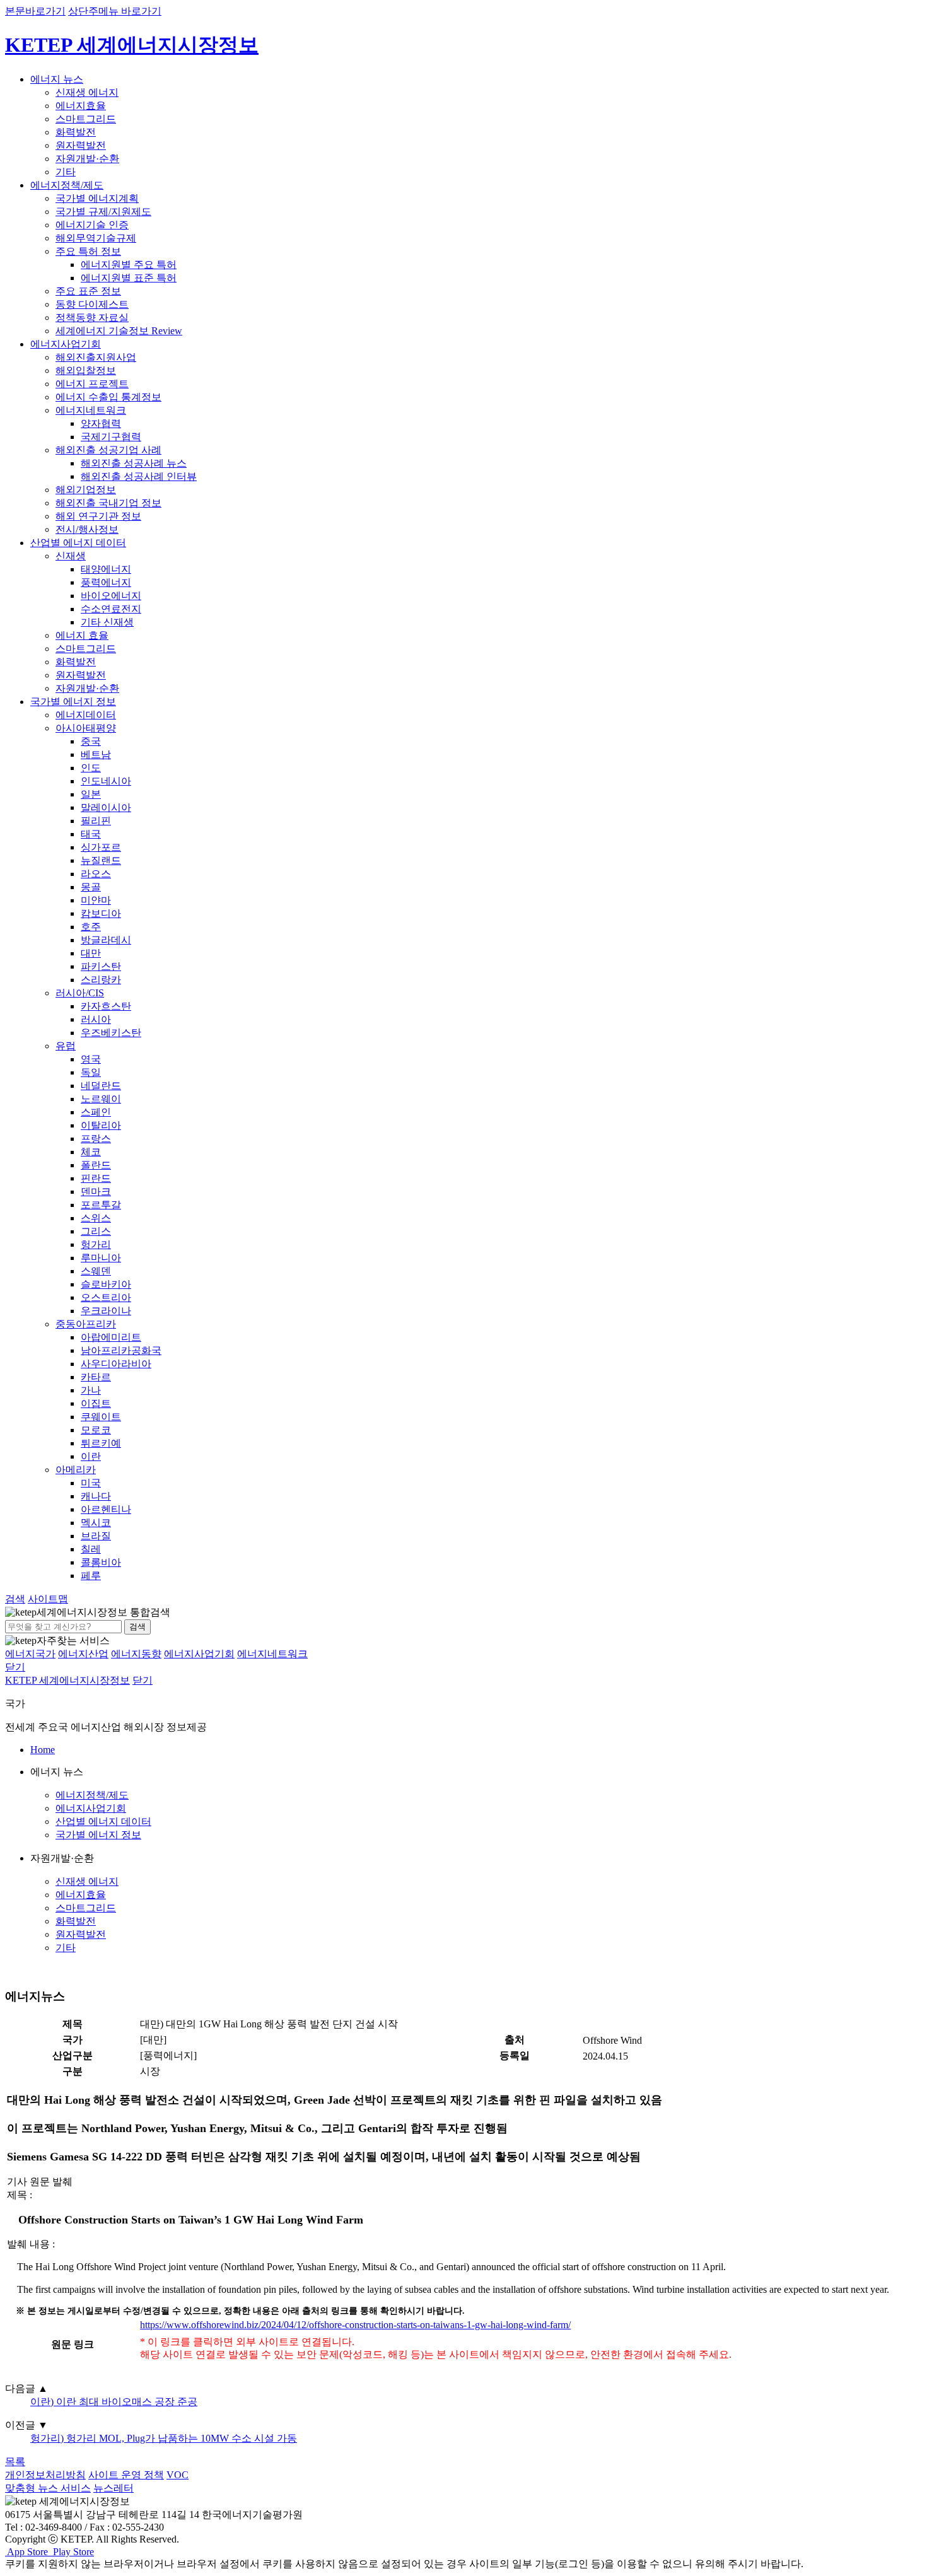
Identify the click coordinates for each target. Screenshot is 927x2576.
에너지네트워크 (91, 410)
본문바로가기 (35, 11)
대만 (91, 953)
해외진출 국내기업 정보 (108, 503)
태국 (91, 834)
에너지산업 (83, 1654)
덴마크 (96, 1192)
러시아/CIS (80, 993)
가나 (91, 1390)
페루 (91, 1576)
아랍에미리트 (111, 1337)
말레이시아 (106, 807)
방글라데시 (106, 940)
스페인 (96, 1112)
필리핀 (96, 821)
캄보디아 (101, 913)
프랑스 (96, 1139)
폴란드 (96, 1165)
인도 (91, 768)
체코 (91, 1152)
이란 (91, 1456)
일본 (91, 794)
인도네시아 (106, 781)
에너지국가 (30, 1654)
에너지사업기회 (66, 344)
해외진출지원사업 (96, 357)
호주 (91, 927)
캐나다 (96, 1496)
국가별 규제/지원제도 (103, 212)
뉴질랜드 (101, 860)
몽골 (91, 887)
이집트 (96, 1403)
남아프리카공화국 (121, 1350)
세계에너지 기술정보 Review (119, 331)
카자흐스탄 (106, 1006)
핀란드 (96, 1178)
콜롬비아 (101, 1562)
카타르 (96, 1377)
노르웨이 (101, 1099)
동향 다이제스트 (92, 304)
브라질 (96, 1536)
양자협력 (101, 423)
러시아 (96, 1019)
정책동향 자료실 (92, 318)
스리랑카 (101, 980)
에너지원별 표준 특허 (129, 278)
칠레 (91, 1549)
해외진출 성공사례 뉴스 (134, 463)
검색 (137, 1627)
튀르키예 (101, 1443)
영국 (91, 1059)
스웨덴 (96, 1271)
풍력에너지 (106, 582)
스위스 (96, 1218)
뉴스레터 (114, 2488)
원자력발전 (81, 145)
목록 (15, 2462)
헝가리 (96, 1244)
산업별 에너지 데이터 (78, 543)
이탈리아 (101, 1125)
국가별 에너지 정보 (73, 702)
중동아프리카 (86, 1324)
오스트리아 (106, 1297)
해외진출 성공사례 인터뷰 (139, 476)
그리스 (96, 1231)
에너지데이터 (86, 715)
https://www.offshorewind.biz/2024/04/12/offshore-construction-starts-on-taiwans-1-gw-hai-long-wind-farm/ (355, 2325)
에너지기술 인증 (92, 225)
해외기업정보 (86, 490)
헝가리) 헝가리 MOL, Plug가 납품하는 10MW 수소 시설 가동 (164, 2438)
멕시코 (96, 1523)
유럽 (66, 1046)
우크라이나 (106, 1311)
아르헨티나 (106, 1509)
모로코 (96, 1430)
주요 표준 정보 (88, 291)
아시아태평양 (86, 728)
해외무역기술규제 (96, 238)
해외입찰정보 (86, 370)
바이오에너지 (111, 596)
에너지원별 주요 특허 (129, 265)
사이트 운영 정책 (126, 2475)
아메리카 (76, 1470)
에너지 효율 (82, 635)
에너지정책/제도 (67, 185)
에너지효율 (81, 106)
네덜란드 (101, 1086)
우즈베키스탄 (111, 1033)
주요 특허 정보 (88, 251)
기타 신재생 (107, 622)
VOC (178, 2475)
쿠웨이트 (101, 1417)
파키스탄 (101, 966)
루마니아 (101, 1258)
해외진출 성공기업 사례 (108, 450)
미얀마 (96, 900)
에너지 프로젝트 (92, 384)
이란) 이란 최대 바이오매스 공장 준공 (114, 2402)
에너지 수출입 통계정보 (108, 397)
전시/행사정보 (87, 529)
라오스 (96, 874)
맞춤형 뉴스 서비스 (48, 2488)
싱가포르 (101, 847)
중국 (91, 741)
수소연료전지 (111, 609)
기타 (66, 172)
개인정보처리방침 (45, 2475)
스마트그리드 (86, 119)
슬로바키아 (106, 1284)
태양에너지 (106, 569)
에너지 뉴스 (57, 79)
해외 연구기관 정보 (98, 516)
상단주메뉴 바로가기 (115, 11)
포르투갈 (101, 1205)
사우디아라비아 (116, 1364)
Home (43, 1750)
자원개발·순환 (87, 159)
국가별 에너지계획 (97, 198)
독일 (91, 1072)
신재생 (71, 556)
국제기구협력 (111, 437)
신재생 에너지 (87, 92)
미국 (91, 1483)
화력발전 (76, 132)
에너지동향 (136, 1654)
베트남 (96, 755)
